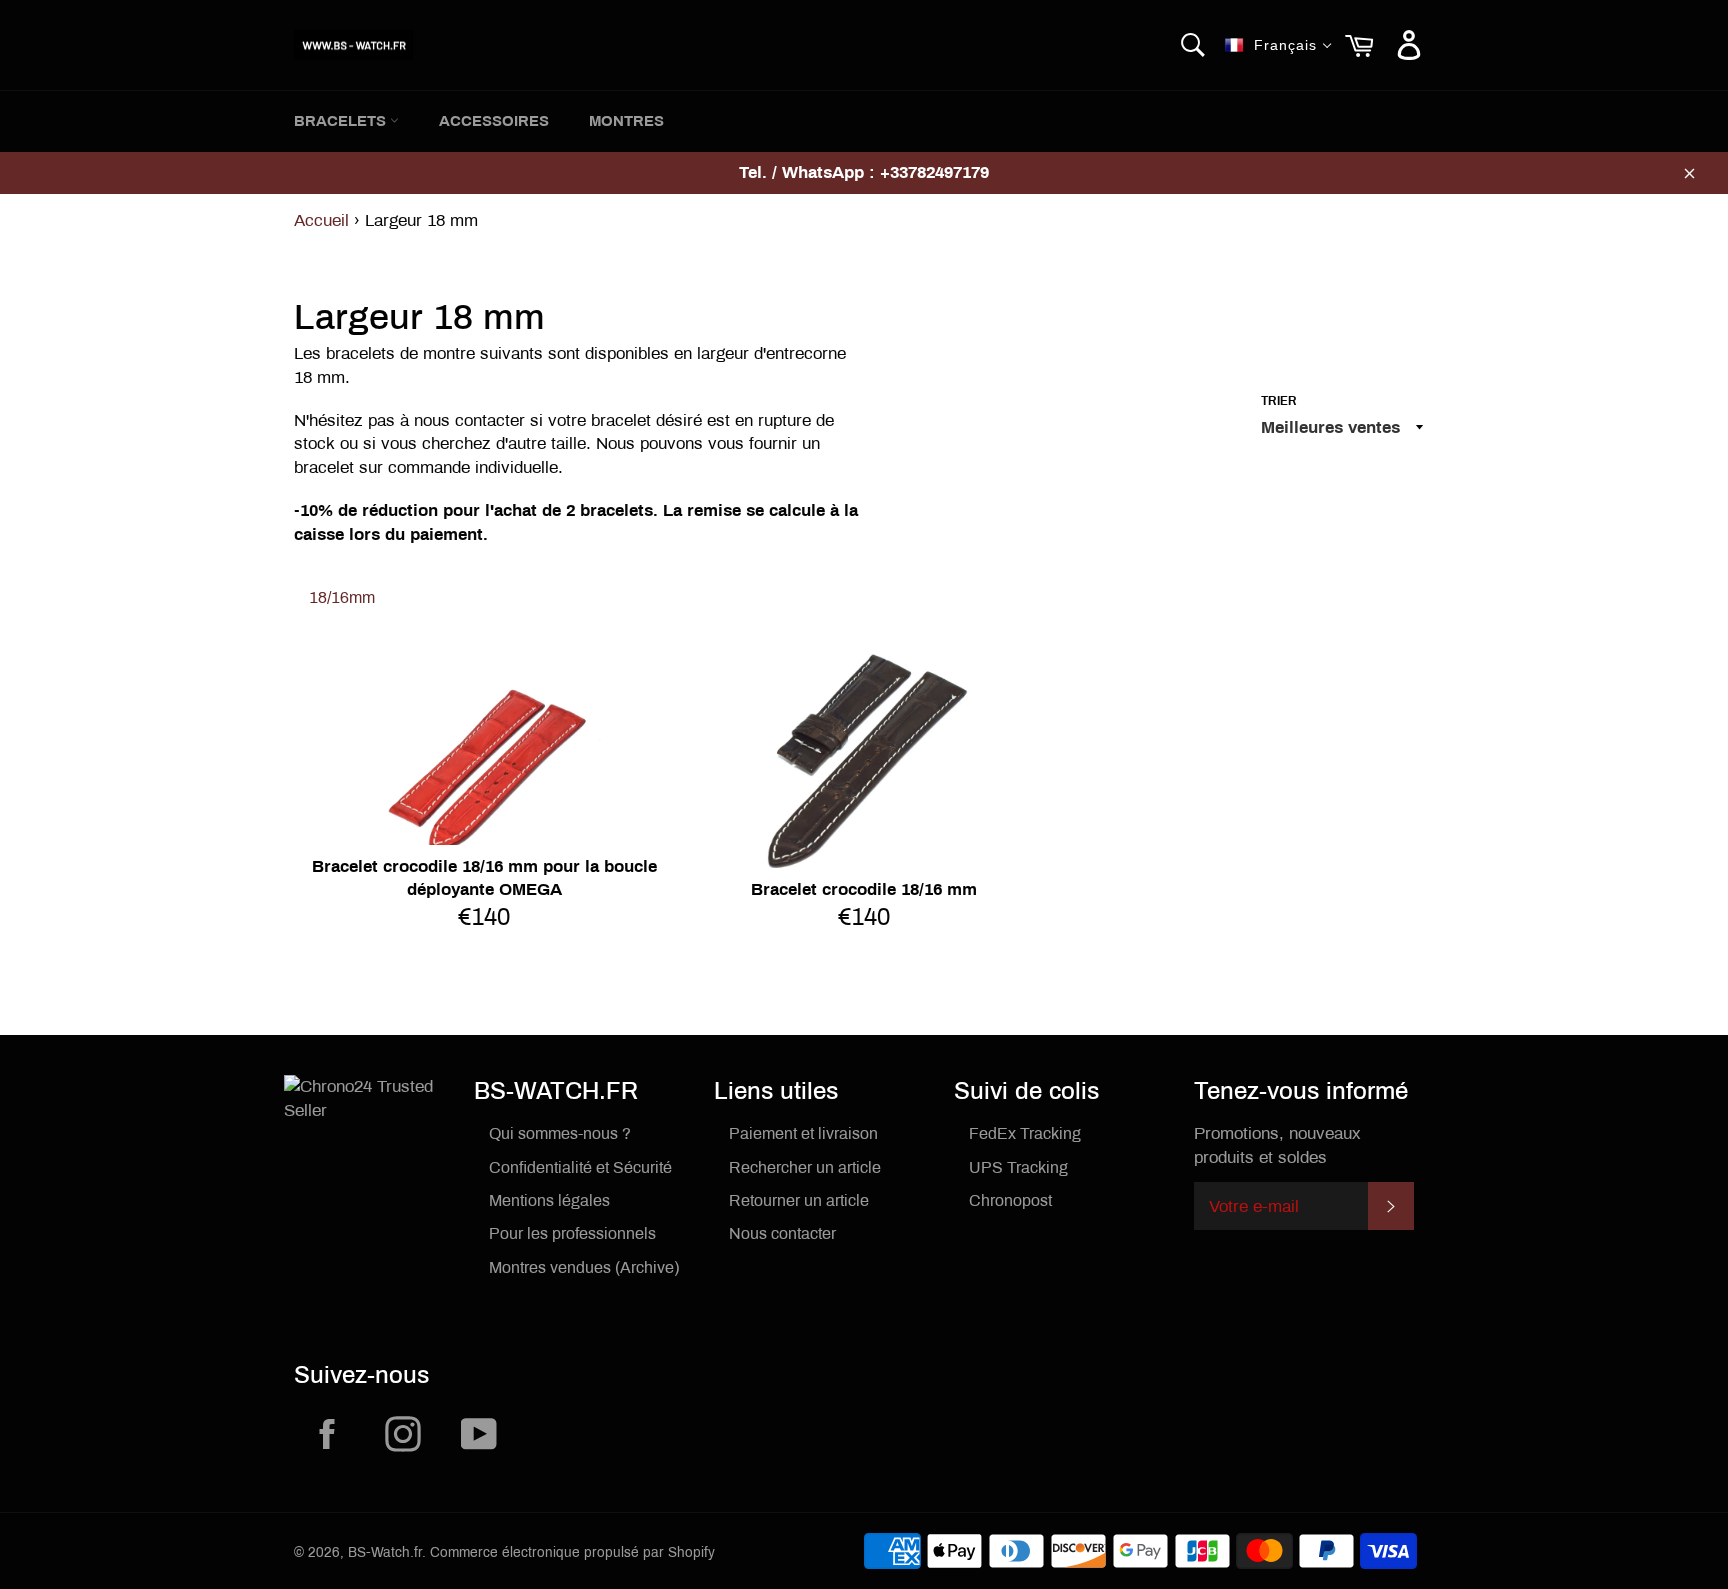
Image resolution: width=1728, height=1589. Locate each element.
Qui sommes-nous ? (560, 1133)
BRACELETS (342, 121)
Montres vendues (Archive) (584, 1267)
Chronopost (1010, 1200)
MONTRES (626, 121)
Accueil (321, 220)
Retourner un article (799, 1200)
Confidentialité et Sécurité (580, 1167)
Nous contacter (782, 1233)
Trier (1279, 401)
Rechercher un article (805, 1167)
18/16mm (342, 597)
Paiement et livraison (803, 1133)
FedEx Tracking (1025, 1133)
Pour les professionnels (572, 1233)
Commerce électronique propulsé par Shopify (572, 1552)
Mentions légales (549, 1200)
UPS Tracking (1018, 1167)
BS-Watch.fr (385, 1552)
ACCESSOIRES (494, 121)
